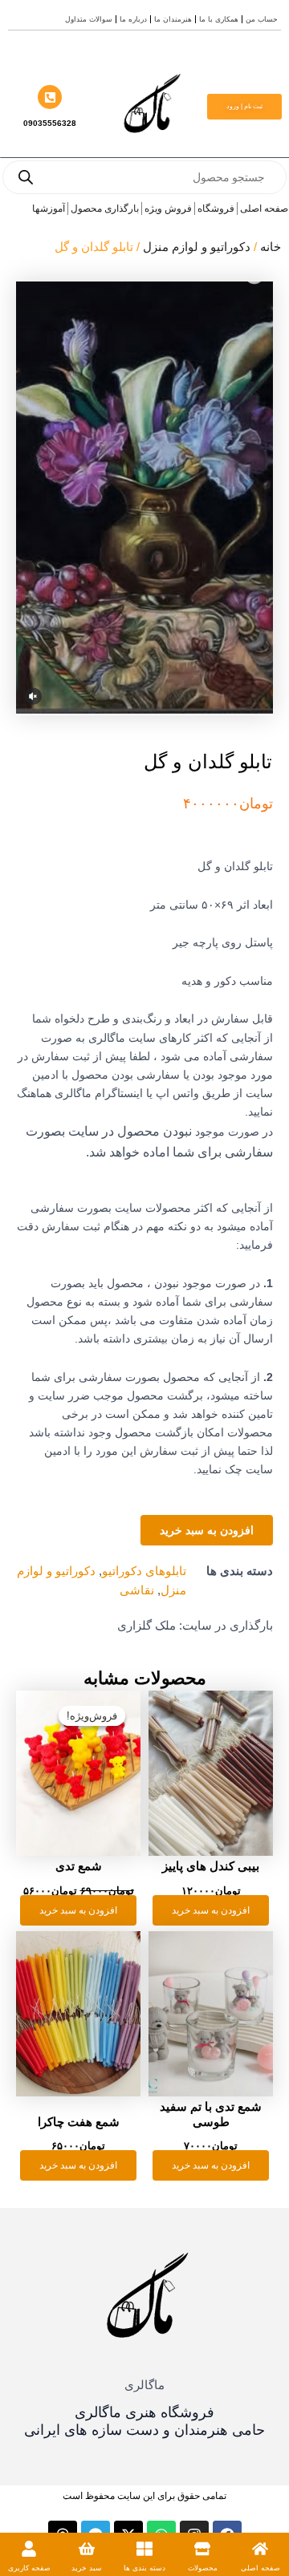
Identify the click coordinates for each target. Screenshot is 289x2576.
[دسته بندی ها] (144, 2549)
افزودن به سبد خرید (207, 1530)
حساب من (262, 19)
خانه (271, 247)
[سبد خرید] (87, 2549)
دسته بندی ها (144, 2568)
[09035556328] (50, 97)
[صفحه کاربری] (29, 2549)
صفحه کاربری (29, 2568)
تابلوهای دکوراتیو (144, 1571)
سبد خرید (87, 2568)
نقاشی (137, 1590)
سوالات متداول (89, 19)
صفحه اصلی (261, 2568)
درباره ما (133, 19)
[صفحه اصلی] (260, 2549)
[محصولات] (202, 2549)
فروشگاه (216, 209)
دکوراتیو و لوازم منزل (197, 247)
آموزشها (49, 209)
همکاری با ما (219, 19)
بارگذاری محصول (105, 209)
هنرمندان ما (173, 19)
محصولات (203, 2568)
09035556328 (50, 123)
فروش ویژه (168, 209)
